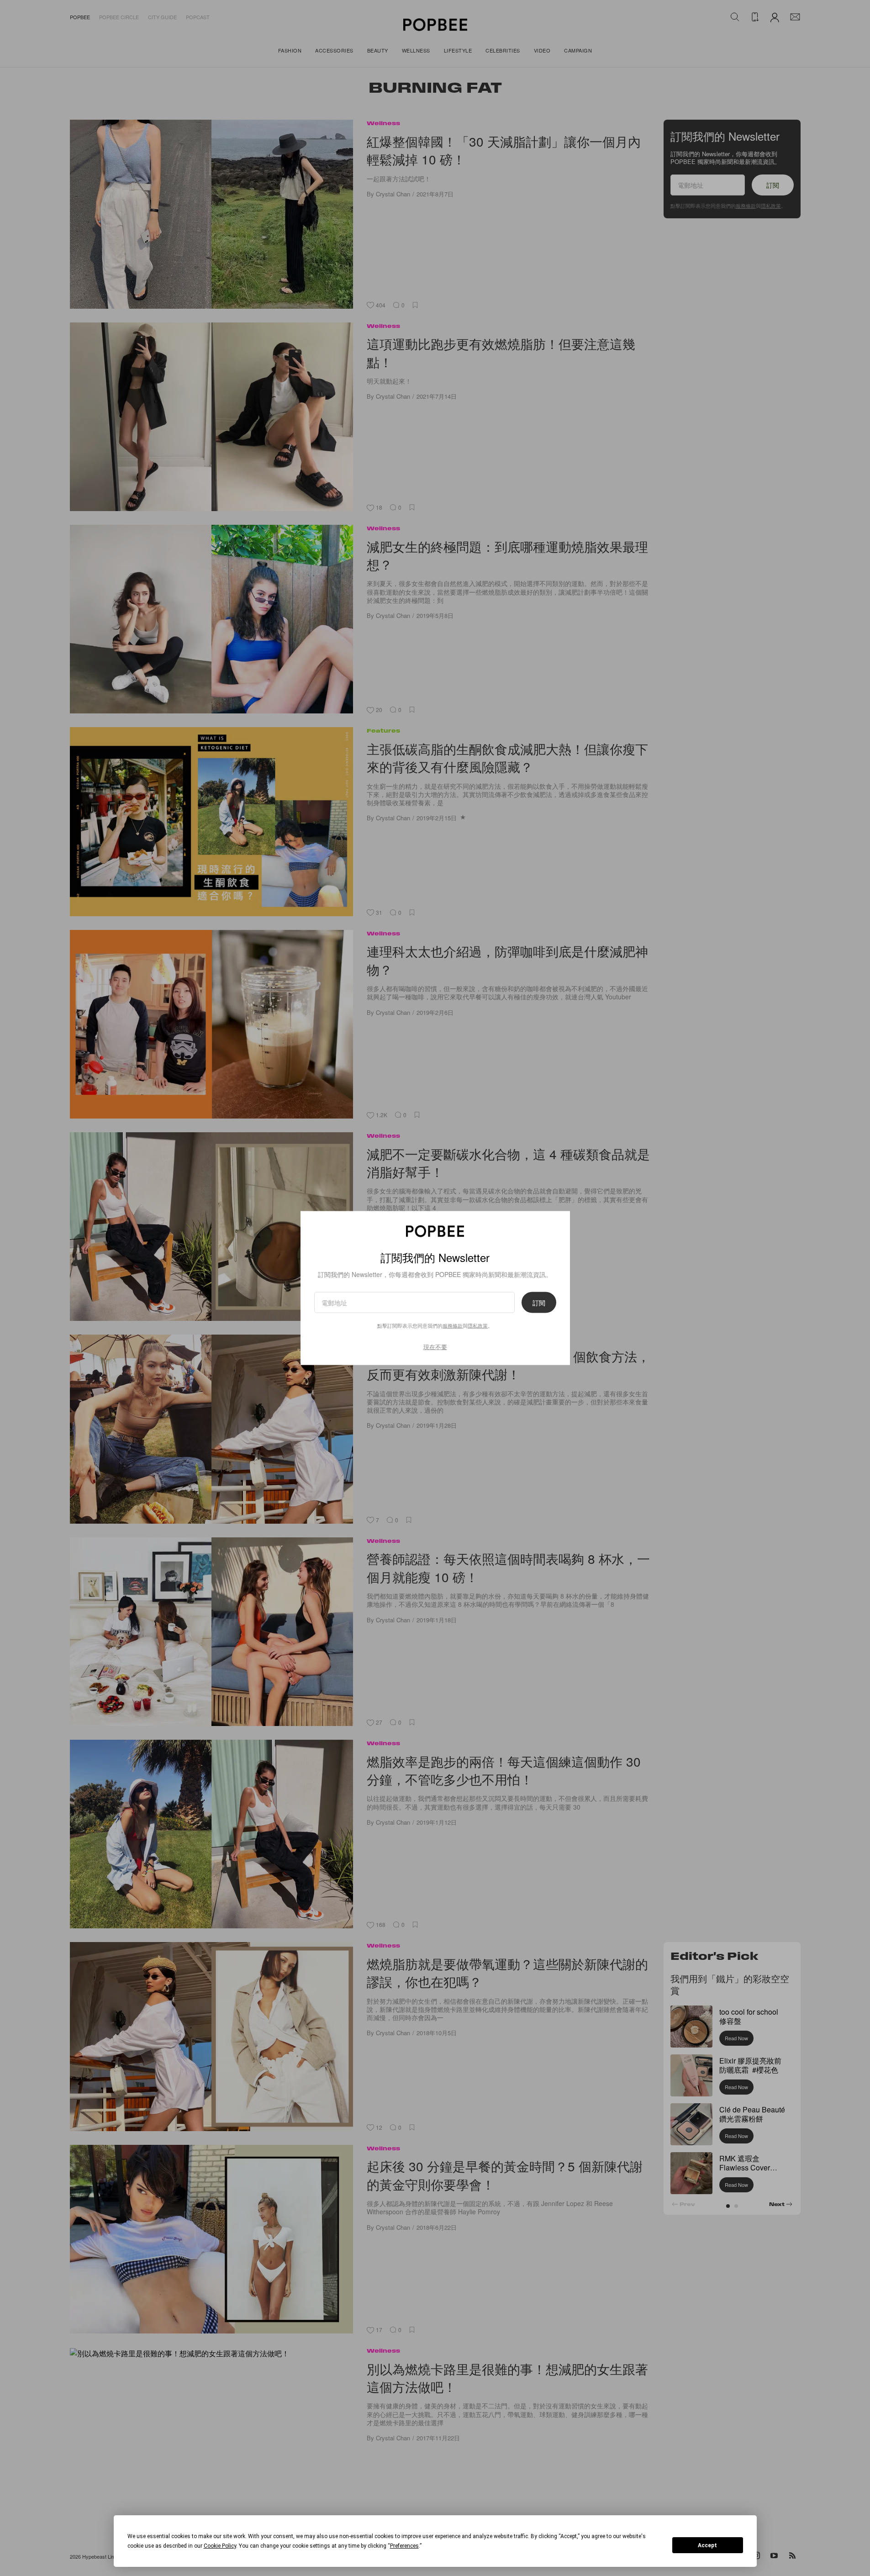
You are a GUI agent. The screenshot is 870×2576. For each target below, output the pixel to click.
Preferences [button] (404, 2546)
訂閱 (539, 1303)
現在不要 (435, 1347)
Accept (707, 2545)
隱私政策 (478, 1325)
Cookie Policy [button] (220, 2546)
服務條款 (453, 1325)
